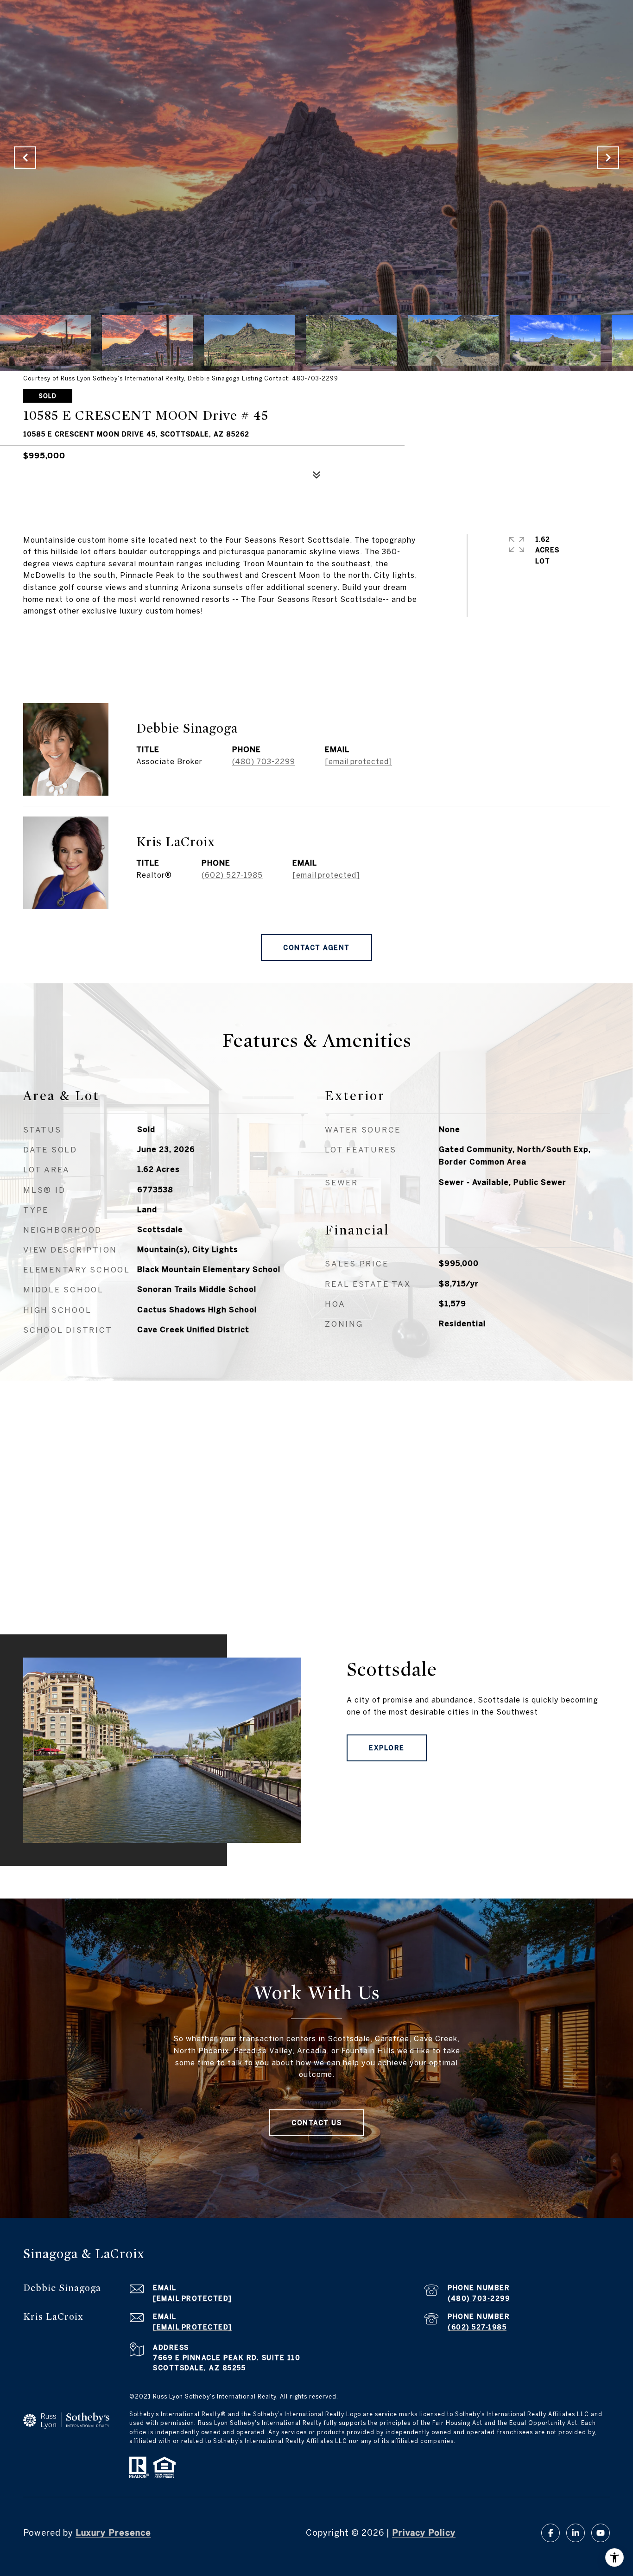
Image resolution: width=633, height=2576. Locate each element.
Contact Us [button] (316, 2123)
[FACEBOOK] (551, 2533)
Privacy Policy (424, 2533)
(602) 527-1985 (232, 875)
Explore (387, 1748)
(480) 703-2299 (264, 761)
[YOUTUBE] (601, 2533)
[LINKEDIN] (576, 2533)
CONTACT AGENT (316, 948)
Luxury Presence (113, 2533)
